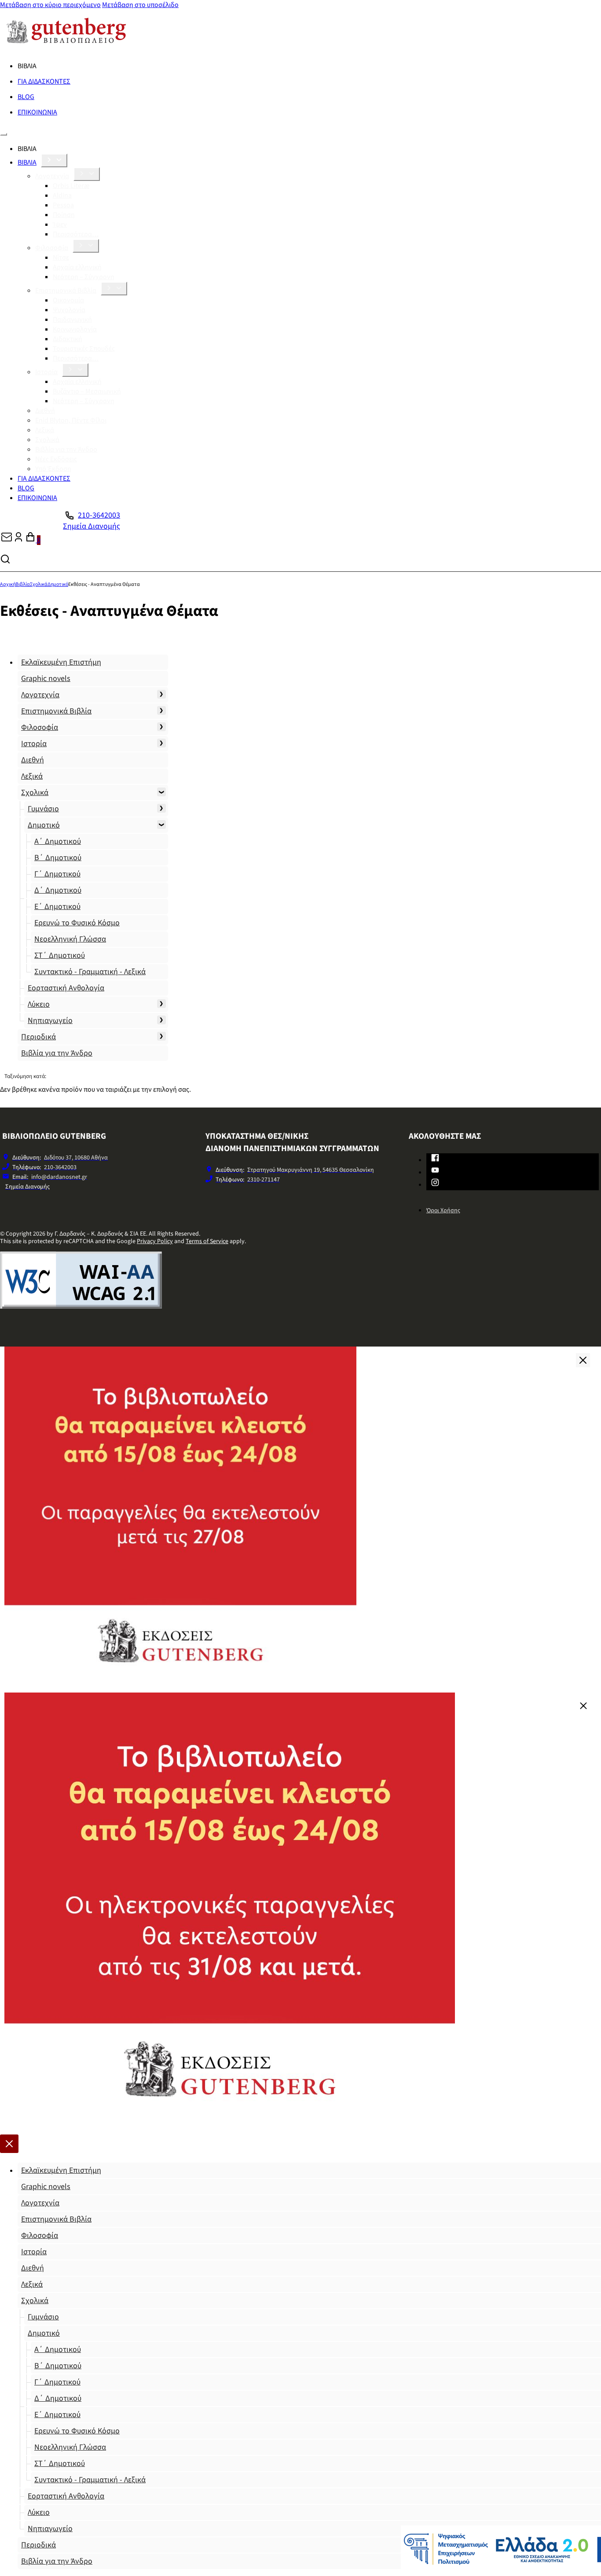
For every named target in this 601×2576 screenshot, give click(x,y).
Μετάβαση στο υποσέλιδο (140, 5)
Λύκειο (39, 1004)
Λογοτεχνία (52, 176)
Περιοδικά (38, 1037)
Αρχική (8, 584)
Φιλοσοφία (52, 248)
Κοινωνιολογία (75, 329)
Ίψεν (60, 224)
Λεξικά (45, 430)
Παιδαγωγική (72, 320)
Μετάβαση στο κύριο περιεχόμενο (50, 5)
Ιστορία (46, 372)
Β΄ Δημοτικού (58, 858)
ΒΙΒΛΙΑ (27, 162)
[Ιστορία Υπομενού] (75, 370)
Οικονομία (68, 300)
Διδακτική (68, 339)
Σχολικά (47, 440)
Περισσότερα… (76, 234)
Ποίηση (64, 215)
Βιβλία (23, 584)
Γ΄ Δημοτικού (57, 874)
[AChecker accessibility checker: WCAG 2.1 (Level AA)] (81, 1306)
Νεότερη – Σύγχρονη (84, 277)
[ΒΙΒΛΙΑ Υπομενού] (54, 160)
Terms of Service (207, 1241)
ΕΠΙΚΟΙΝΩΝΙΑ (37, 112)
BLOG (26, 97)
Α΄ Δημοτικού (58, 841)
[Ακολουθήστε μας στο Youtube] (435, 1172)
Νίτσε (61, 258)
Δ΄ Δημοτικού (58, 890)
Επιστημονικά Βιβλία (66, 291)
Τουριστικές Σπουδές (84, 349)
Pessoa (63, 205)
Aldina (62, 195)
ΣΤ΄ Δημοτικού (60, 955)
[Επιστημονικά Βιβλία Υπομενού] (114, 289)
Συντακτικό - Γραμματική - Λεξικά (90, 972)
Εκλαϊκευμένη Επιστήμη (61, 662)
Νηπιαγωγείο (50, 1021)
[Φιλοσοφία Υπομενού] (86, 246)
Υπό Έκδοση (53, 469)
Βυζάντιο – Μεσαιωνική (87, 391)
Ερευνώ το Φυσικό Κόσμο (77, 923)
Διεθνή (45, 411)
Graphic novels (46, 679)
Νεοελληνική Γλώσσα (70, 939)
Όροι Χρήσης (443, 1211)
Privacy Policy (155, 1241)
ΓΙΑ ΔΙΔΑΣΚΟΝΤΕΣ (44, 81)
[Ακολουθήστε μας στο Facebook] (435, 1159)
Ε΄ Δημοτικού (57, 907)
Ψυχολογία (69, 310)
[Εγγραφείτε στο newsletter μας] (7, 540)
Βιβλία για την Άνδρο (66, 449)
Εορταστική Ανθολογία (66, 988)
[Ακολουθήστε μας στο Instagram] (435, 1184)
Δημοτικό (58, 584)
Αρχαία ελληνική (77, 267)
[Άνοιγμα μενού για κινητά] (4, 134)
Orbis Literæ (71, 186)
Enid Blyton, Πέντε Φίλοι (71, 420)
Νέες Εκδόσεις (56, 459)
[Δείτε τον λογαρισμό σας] (18, 540)
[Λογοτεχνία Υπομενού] (87, 174)
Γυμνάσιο (43, 809)
